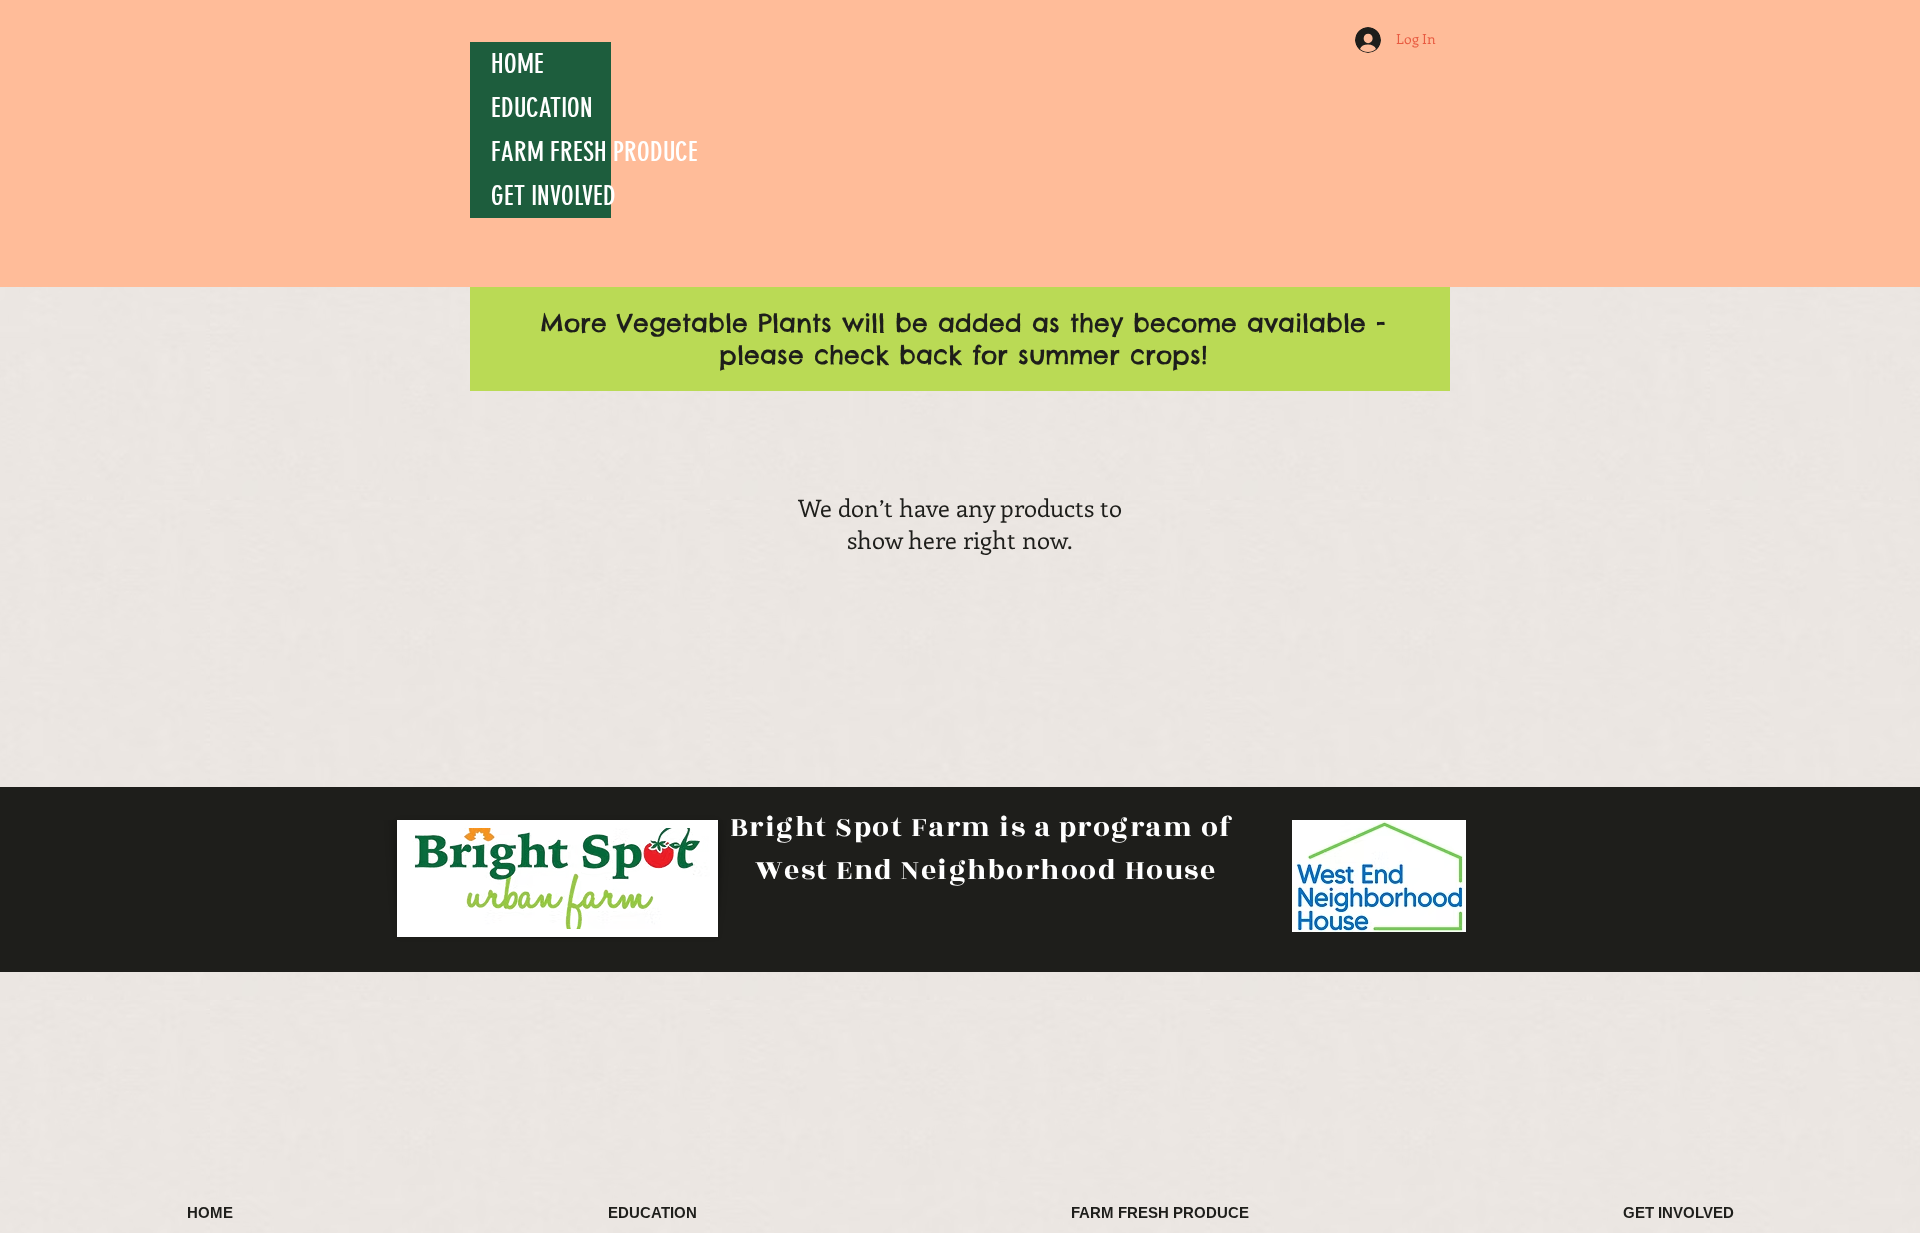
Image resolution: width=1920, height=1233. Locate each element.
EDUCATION (542, 108)
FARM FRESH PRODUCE (551, 152)
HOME (517, 64)
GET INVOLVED (551, 196)
